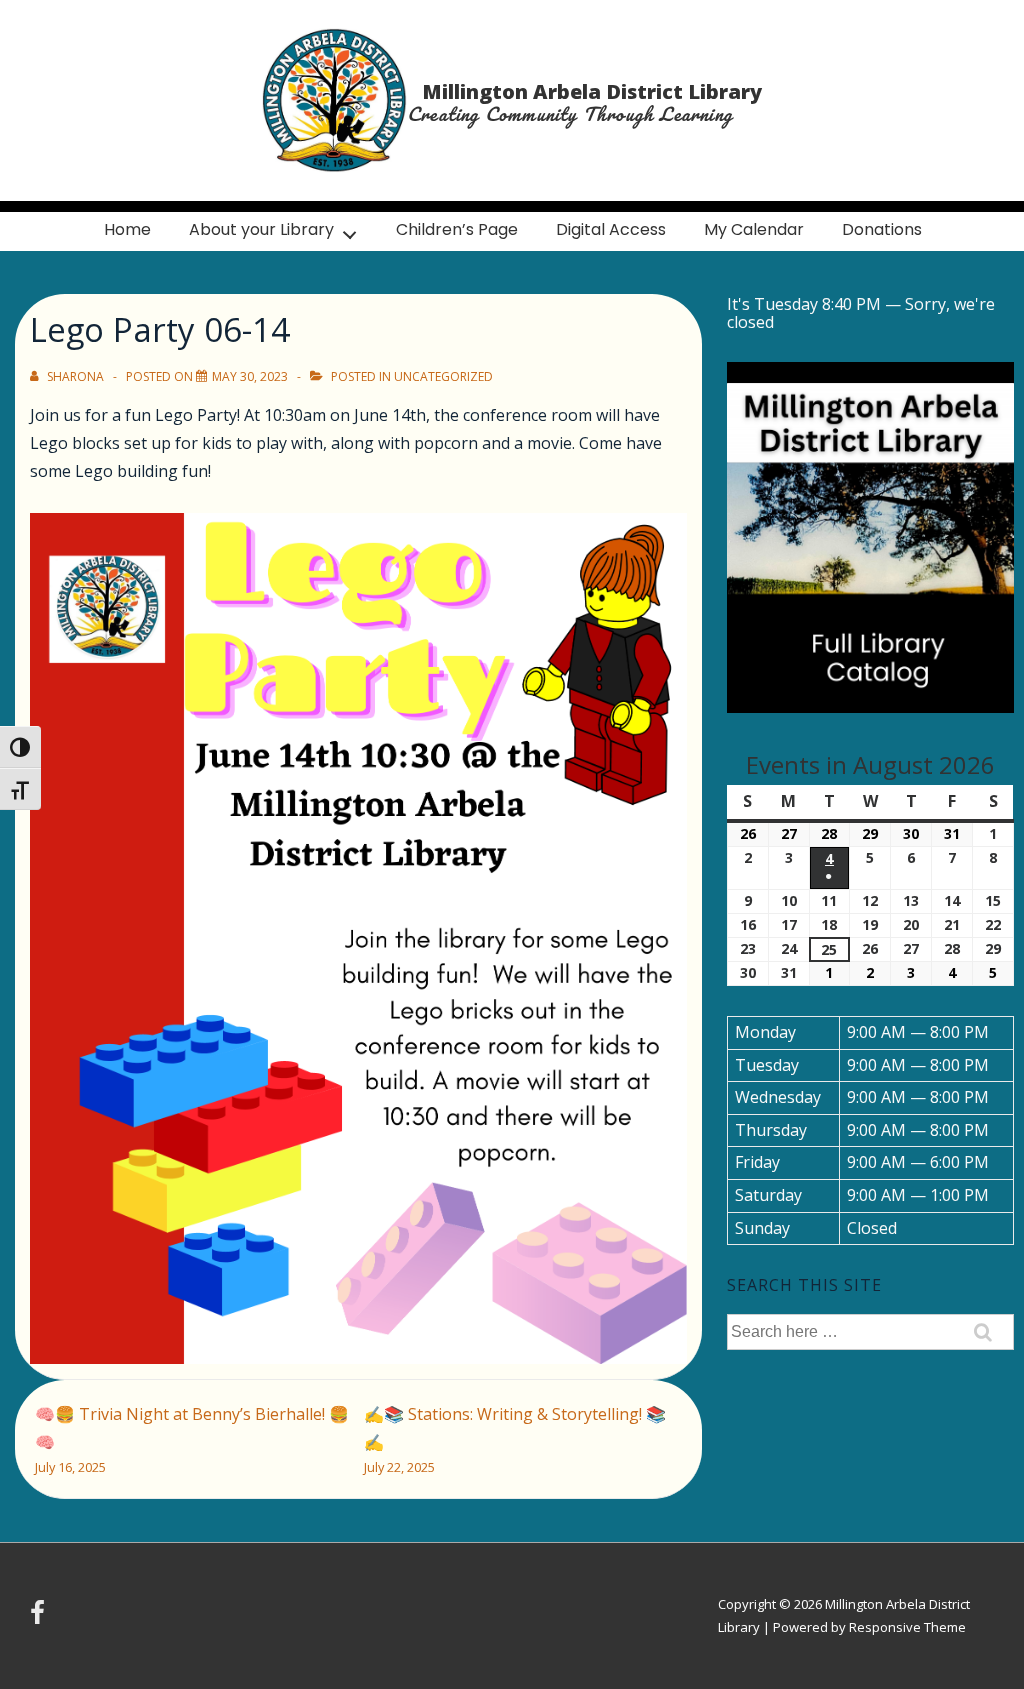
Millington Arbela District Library (592, 91)
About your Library (261, 229)
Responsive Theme (907, 1627)
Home (127, 229)
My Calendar (754, 229)
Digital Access (611, 229)
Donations (882, 229)
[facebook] (40, 1619)
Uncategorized (443, 376)
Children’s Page (457, 229)
